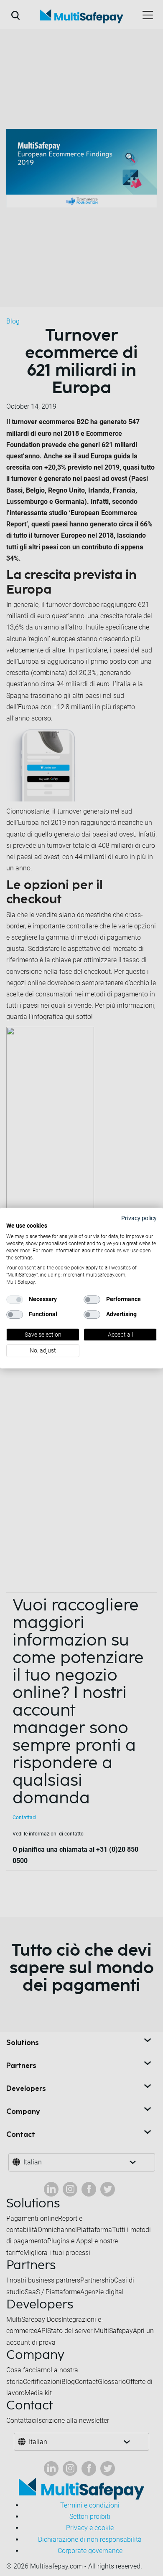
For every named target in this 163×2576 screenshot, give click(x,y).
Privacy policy (139, 1218)
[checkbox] (15, 1299)
